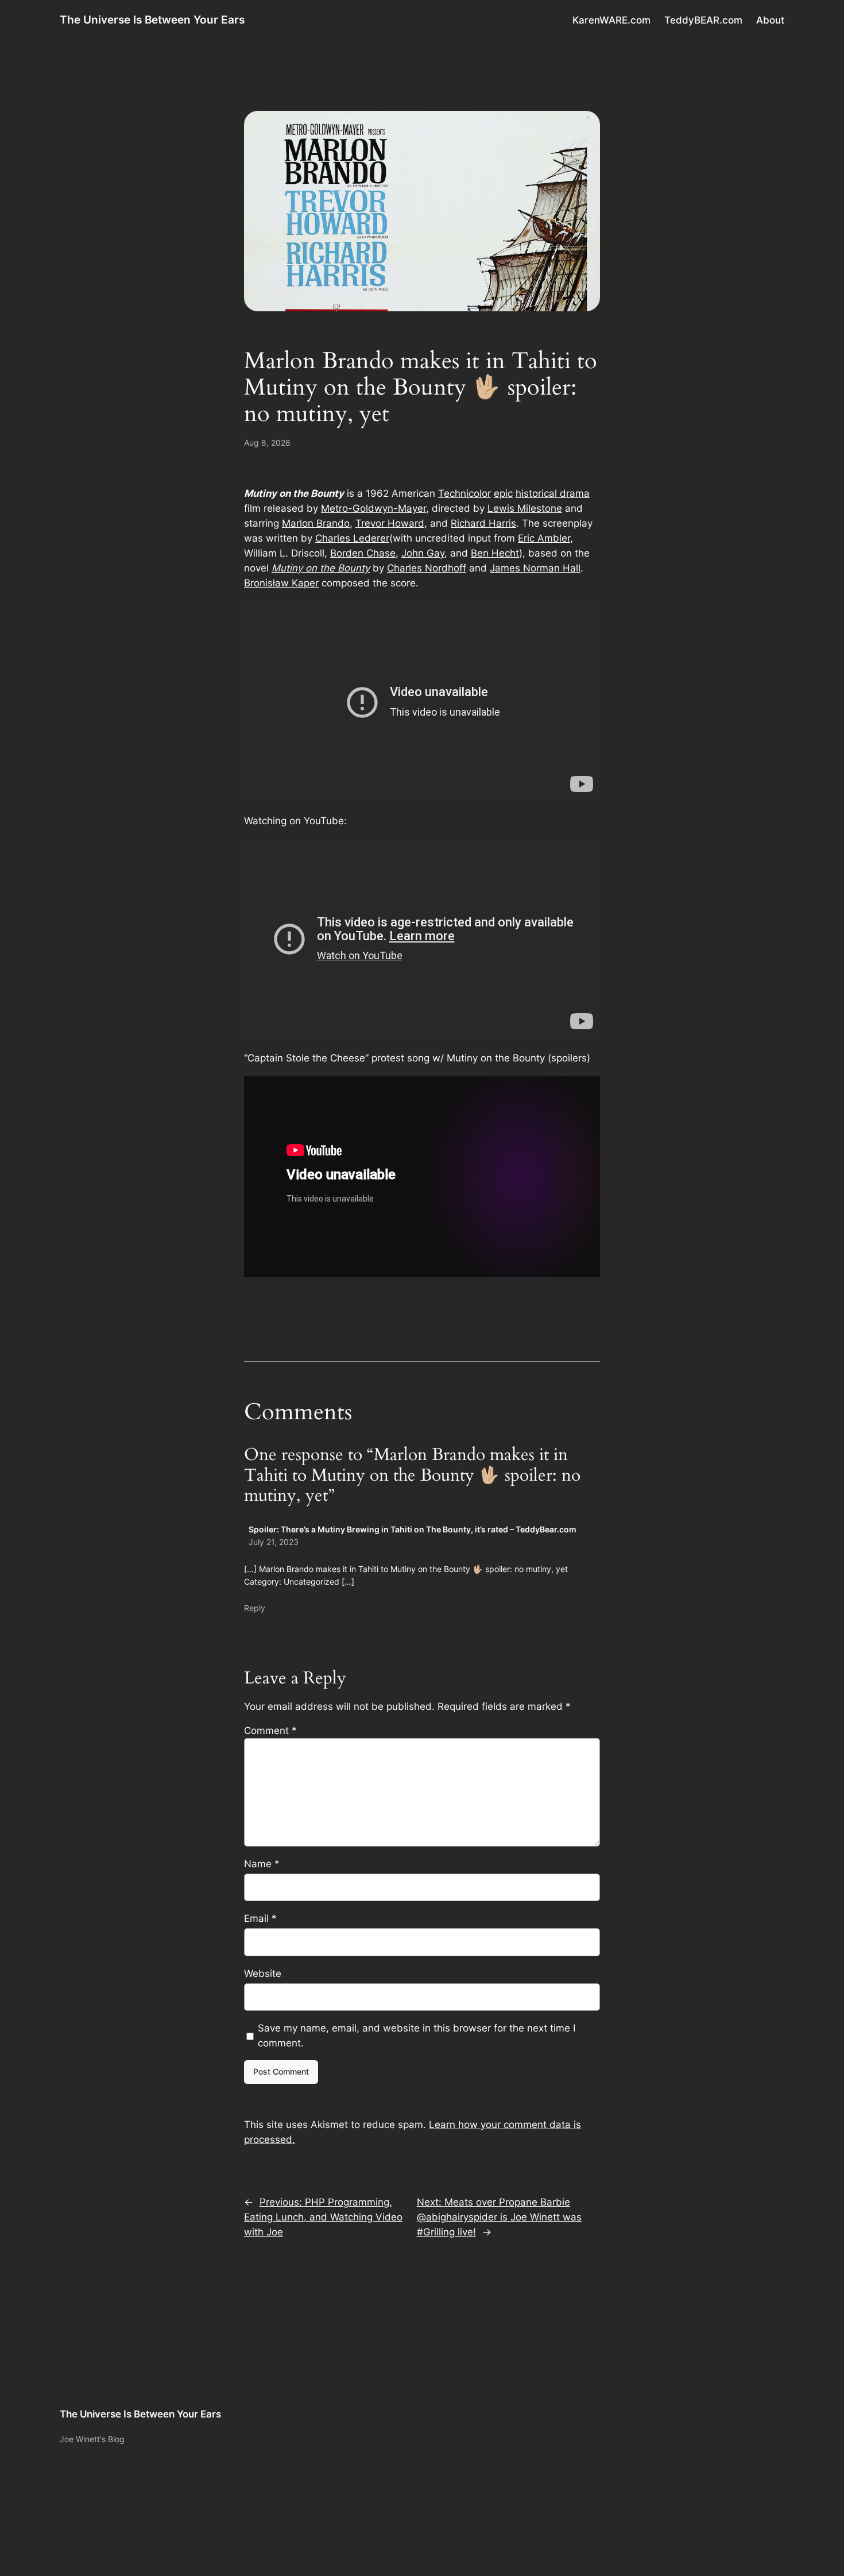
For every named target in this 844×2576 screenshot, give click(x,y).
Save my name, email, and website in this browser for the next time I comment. (417, 2036)
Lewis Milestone (525, 508)
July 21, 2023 (274, 1542)
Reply (255, 1608)
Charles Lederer (352, 538)
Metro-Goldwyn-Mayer (373, 508)
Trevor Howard (390, 523)
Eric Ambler (544, 538)
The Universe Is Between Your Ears (152, 20)
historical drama (553, 493)
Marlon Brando (316, 523)
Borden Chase (363, 553)
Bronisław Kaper (281, 583)
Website (263, 1973)
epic (503, 493)
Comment (270, 1731)
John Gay (423, 553)
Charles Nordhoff (427, 568)
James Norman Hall (535, 568)
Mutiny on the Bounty (321, 568)
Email (260, 1918)
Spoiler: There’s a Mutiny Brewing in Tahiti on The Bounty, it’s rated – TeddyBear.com (413, 1529)
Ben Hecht (495, 553)
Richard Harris (483, 523)
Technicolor (464, 493)
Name (262, 1864)
